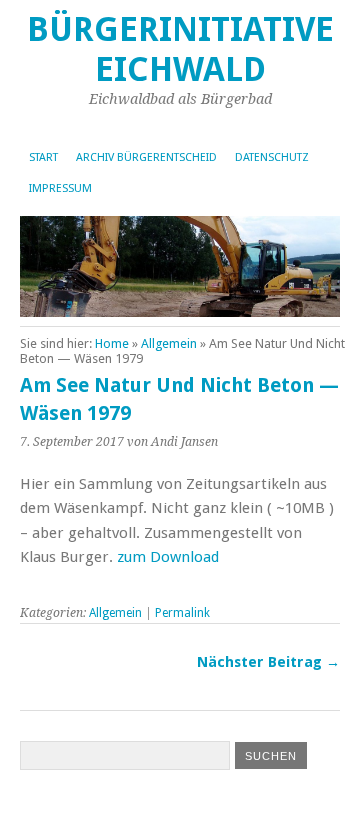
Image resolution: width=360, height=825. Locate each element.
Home (112, 343)
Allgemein (169, 343)
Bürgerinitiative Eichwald (180, 49)
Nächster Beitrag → (268, 662)
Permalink (182, 613)
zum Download (168, 557)
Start (43, 157)
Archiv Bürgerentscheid (146, 157)
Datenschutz (272, 157)
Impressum (60, 188)
